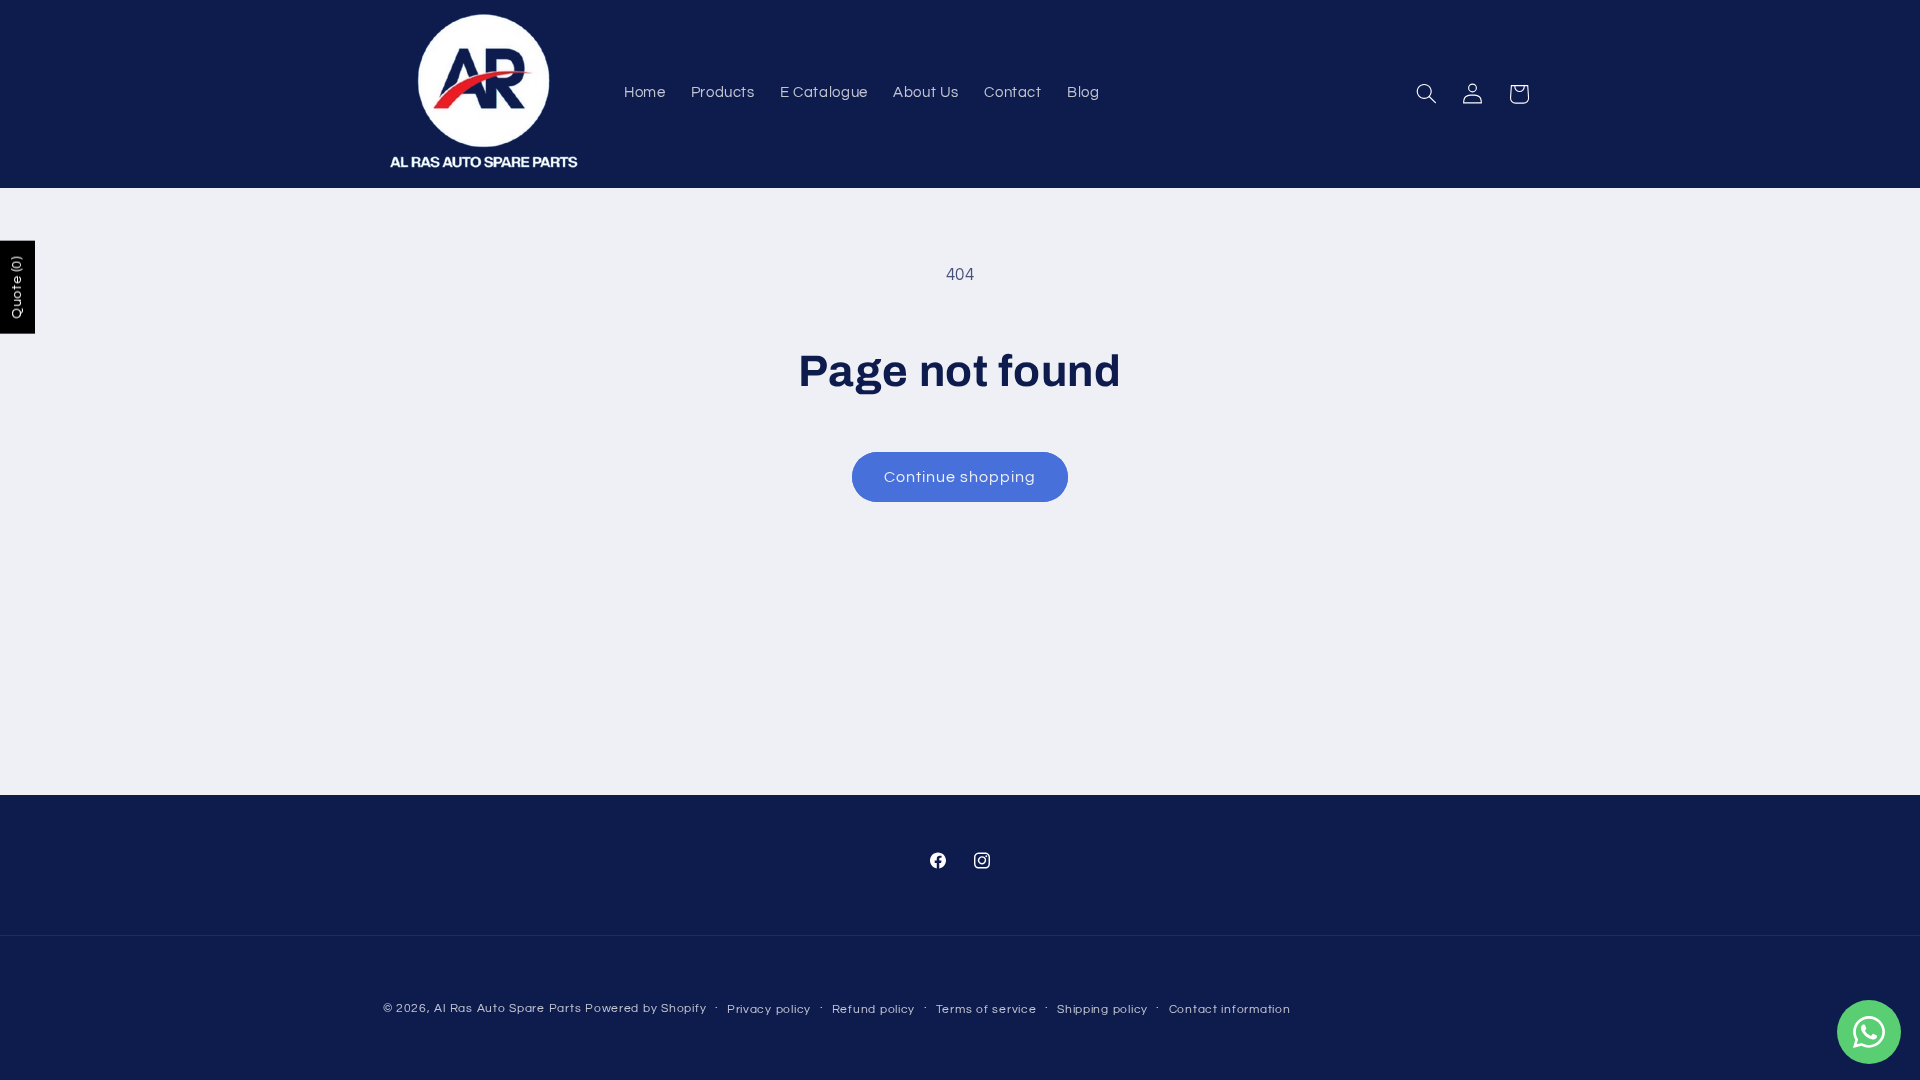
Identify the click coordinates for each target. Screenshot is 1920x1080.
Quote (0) (17, 287)
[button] (1426, 94)
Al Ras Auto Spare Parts (507, 1008)
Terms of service (986, 1009)
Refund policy (874, 1009)
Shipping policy (1102, 1009)
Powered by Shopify (645, 1008)
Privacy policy (769, 1009)
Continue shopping (960, 477)
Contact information (1230, 1009)
